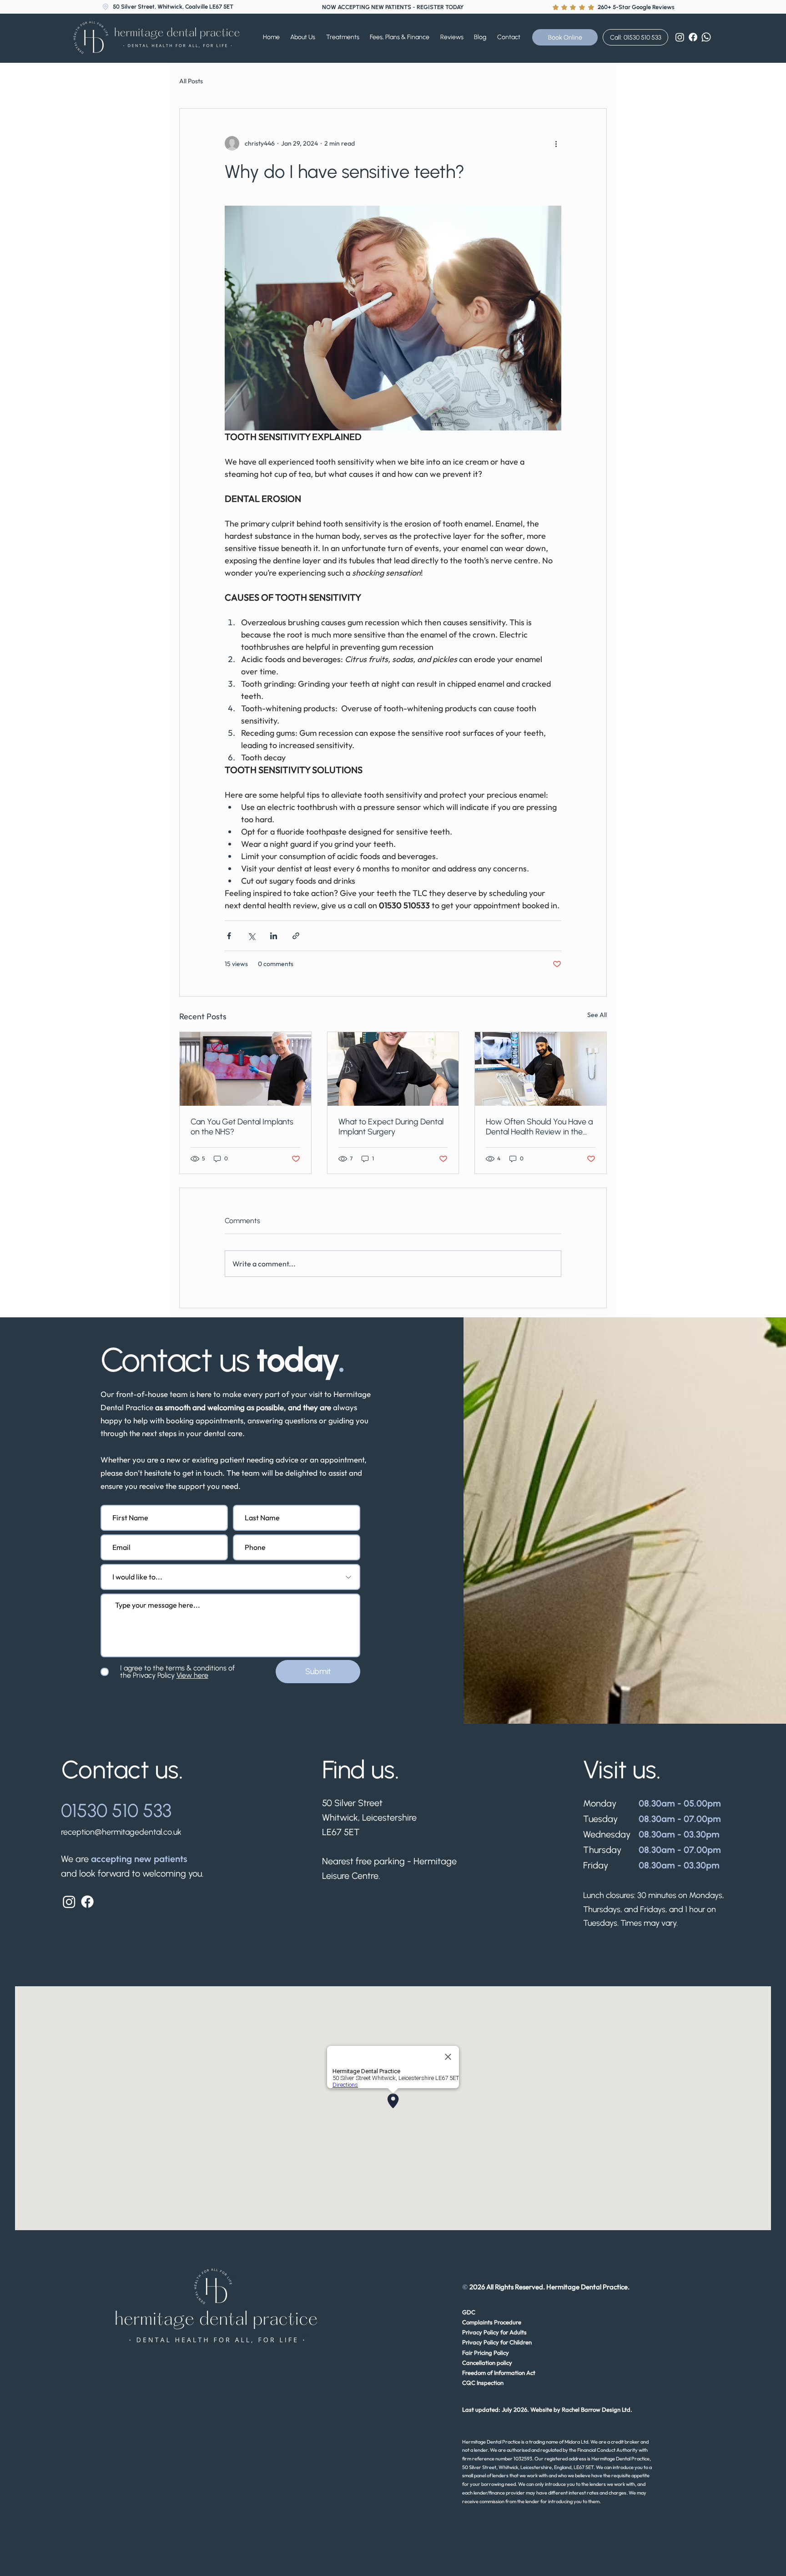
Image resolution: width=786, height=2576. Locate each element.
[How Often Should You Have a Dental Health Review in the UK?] (541, 1069)
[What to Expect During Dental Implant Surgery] (393, 1069)
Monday (600, 1803)
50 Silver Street (352, 1803)
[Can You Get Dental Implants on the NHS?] (245, 1069)
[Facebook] (693, 37)
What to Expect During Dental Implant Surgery (391, 1127)
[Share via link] (296, 936)
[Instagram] (680, 37)
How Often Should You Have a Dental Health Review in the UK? (539, 1127)
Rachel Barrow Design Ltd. (597, 2409)
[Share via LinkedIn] (274, 936)
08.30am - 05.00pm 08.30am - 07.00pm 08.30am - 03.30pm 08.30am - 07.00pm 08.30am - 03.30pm (681, 1834)
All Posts (191, 81)
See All (597, 1015)
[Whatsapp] (706, 37)
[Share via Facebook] (229, 936)
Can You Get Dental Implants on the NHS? (242, 1127)
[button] (347, 37)
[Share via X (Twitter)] (251, 936)
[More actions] (556, 143)
